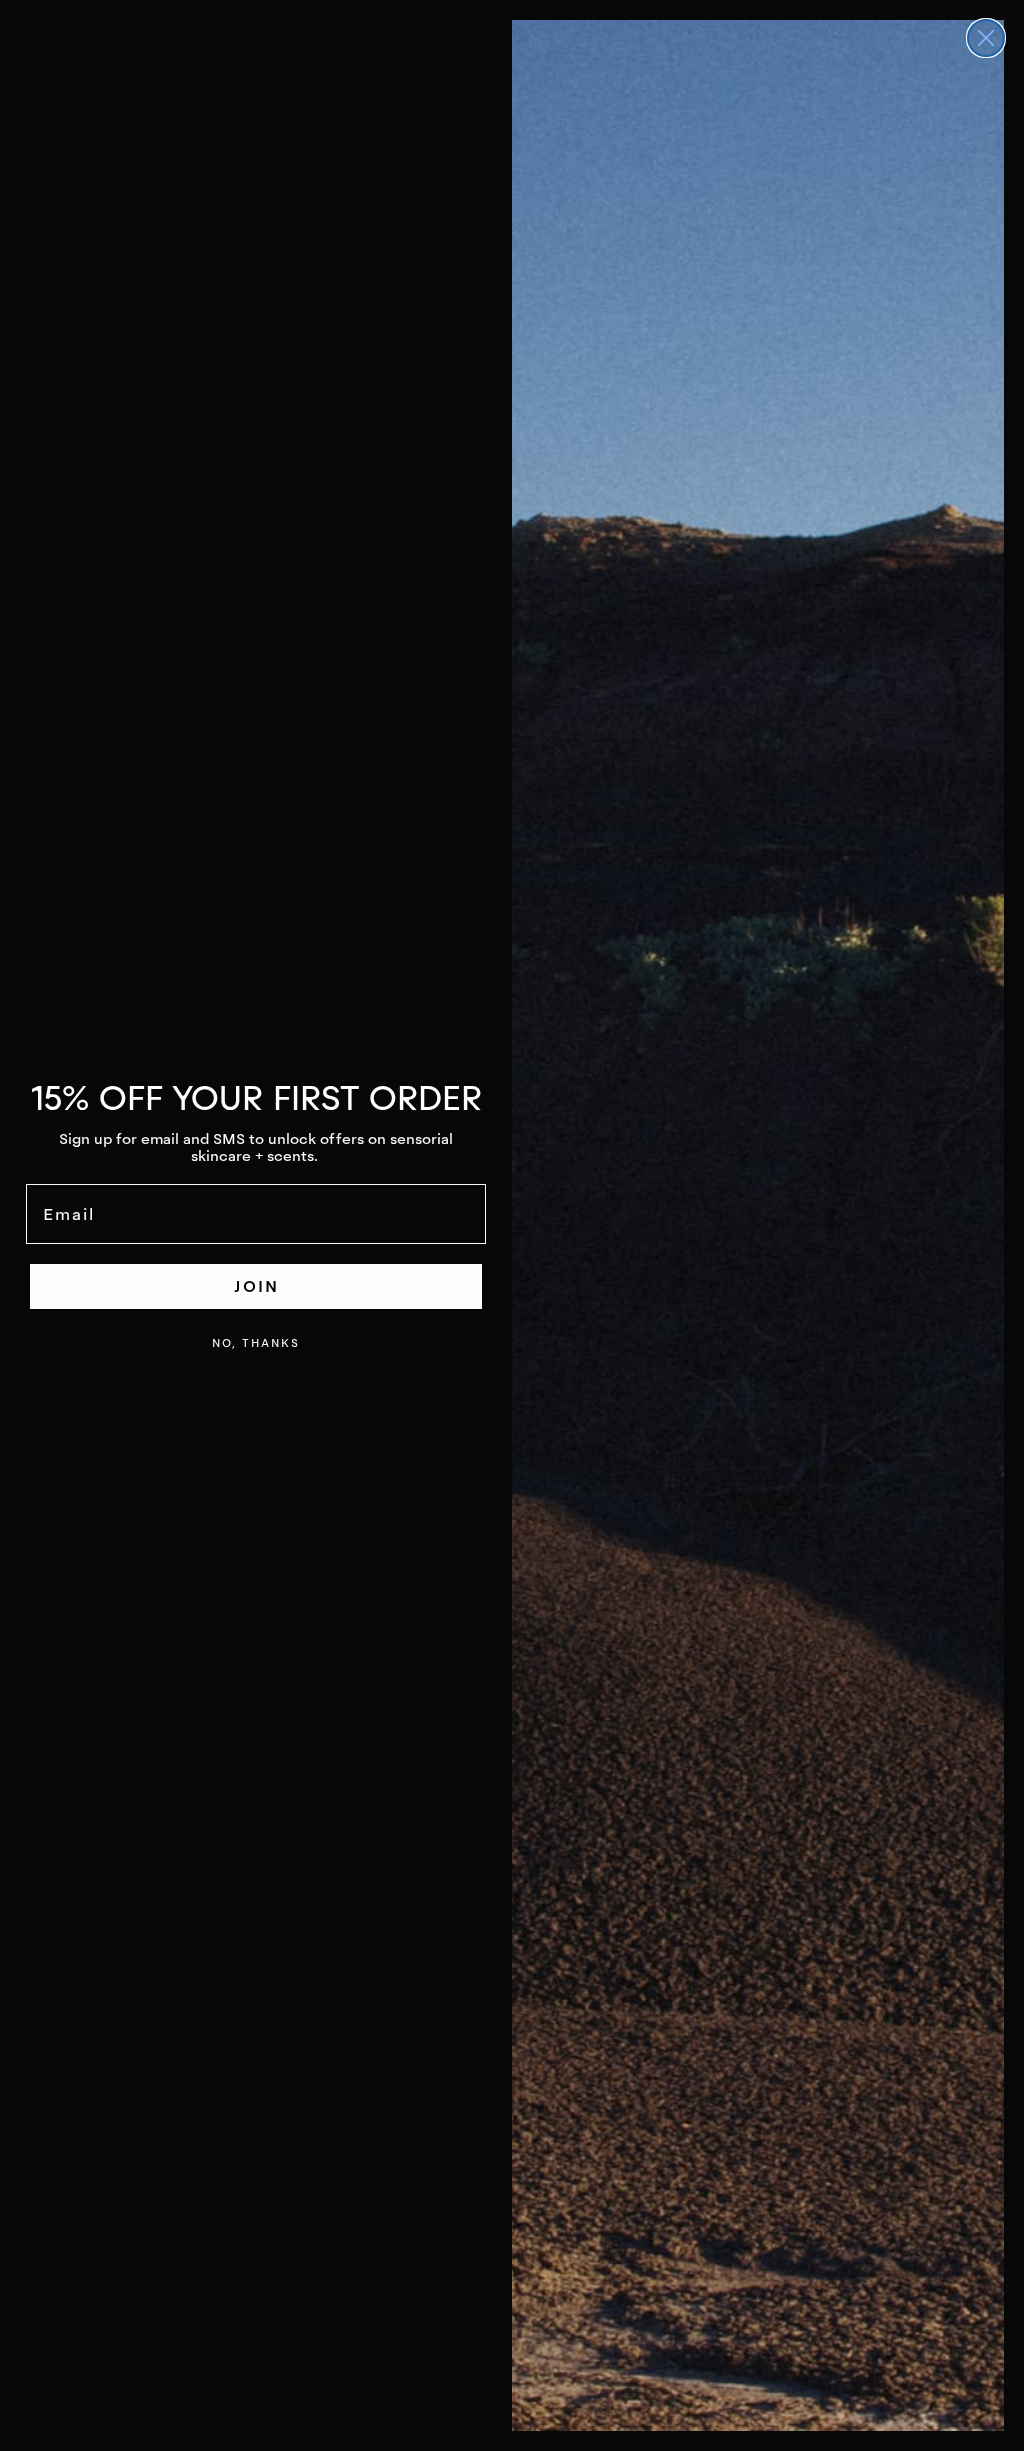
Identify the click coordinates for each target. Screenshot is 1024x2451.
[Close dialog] (986, 38)
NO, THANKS (256, 1343)
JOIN (256, 1286)
